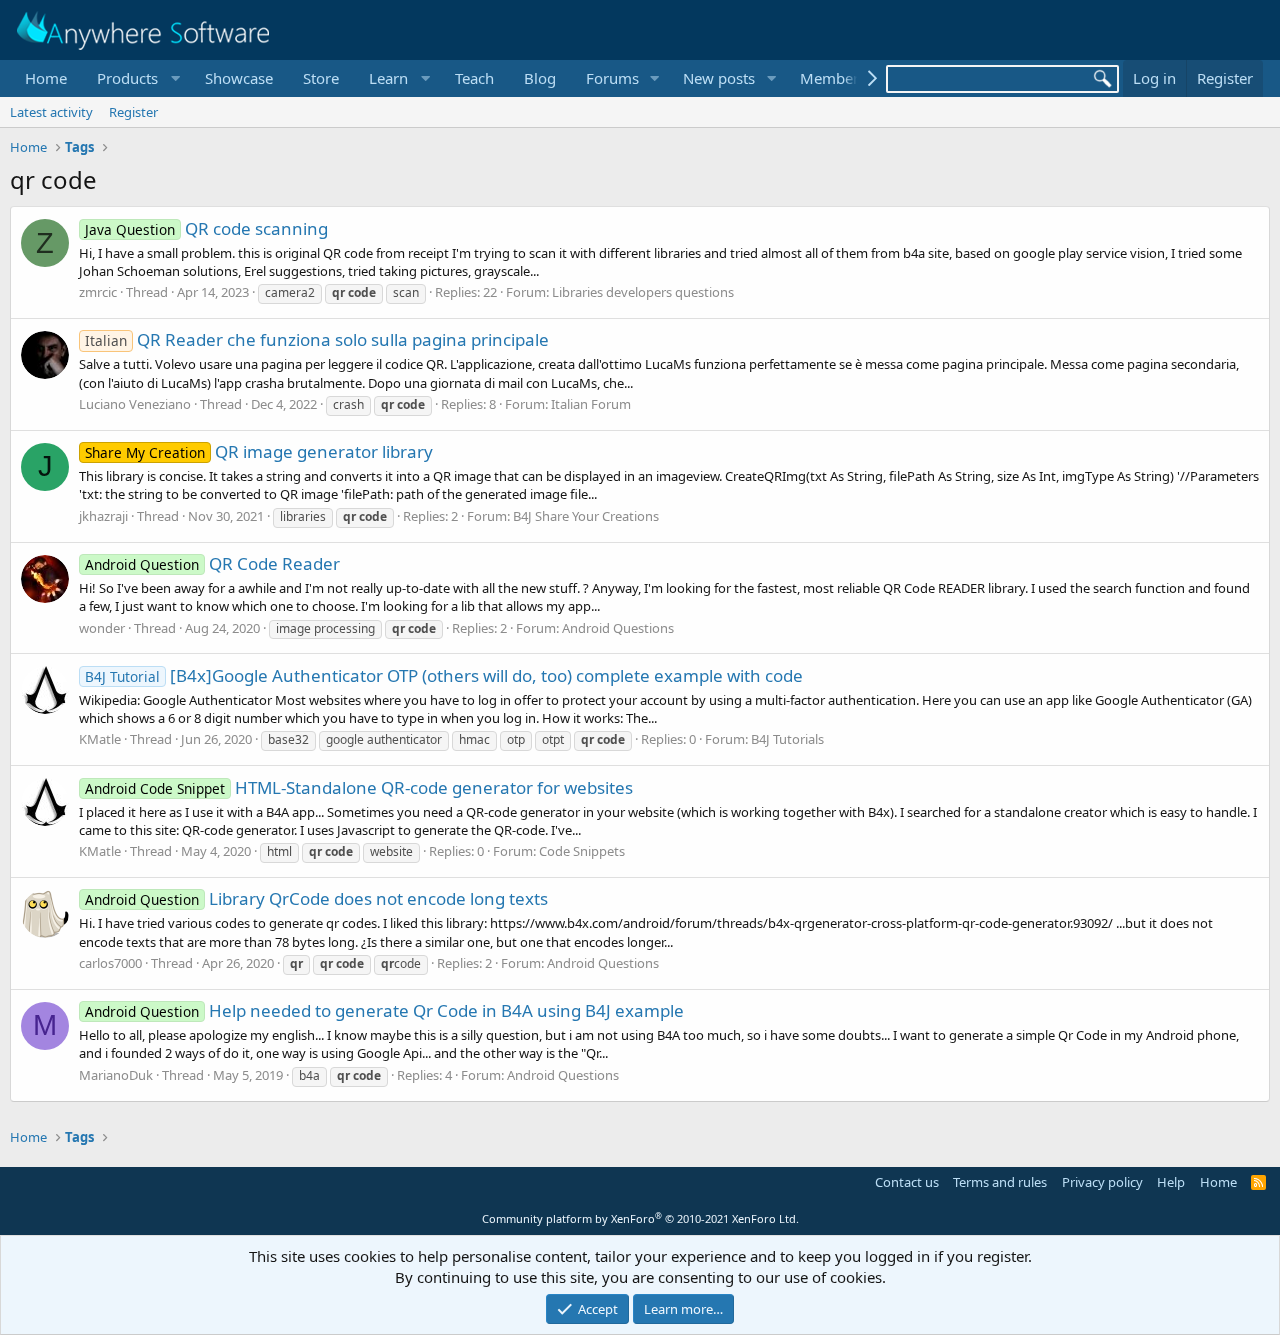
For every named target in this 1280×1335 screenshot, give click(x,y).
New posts (719, 78)
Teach (474, 78)
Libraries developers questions (643, 292)
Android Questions (618, 628)
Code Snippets (582, 851)
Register (133, 112)
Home (46, 78)
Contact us (907, 1182)
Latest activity (51, 112)
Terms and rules (1000, 1182)
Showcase (239, 78)
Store (321, 78)
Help (1171, 1182)
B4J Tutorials (787, 739)
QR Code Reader (212, 563)
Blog (540, 78)
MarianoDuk (116, 1075)
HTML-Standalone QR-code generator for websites (359, 787)
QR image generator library (259, 451)
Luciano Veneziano (135, 404)
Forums (612, 78)
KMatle (100, 739)
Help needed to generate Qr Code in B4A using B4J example (384, 1010)
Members (833, 78)
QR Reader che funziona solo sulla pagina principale (317, 339)
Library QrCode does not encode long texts (316, 898)
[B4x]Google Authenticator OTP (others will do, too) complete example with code (444, 675)
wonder (102, 628)
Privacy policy (1102, 1182)
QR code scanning (206, 228)
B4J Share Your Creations (586, 516)
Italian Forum (591, 404)
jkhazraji (103, 516)
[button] (136, 78)
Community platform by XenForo (640, 1218)
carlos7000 (110, 963)
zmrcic (98, 292)
